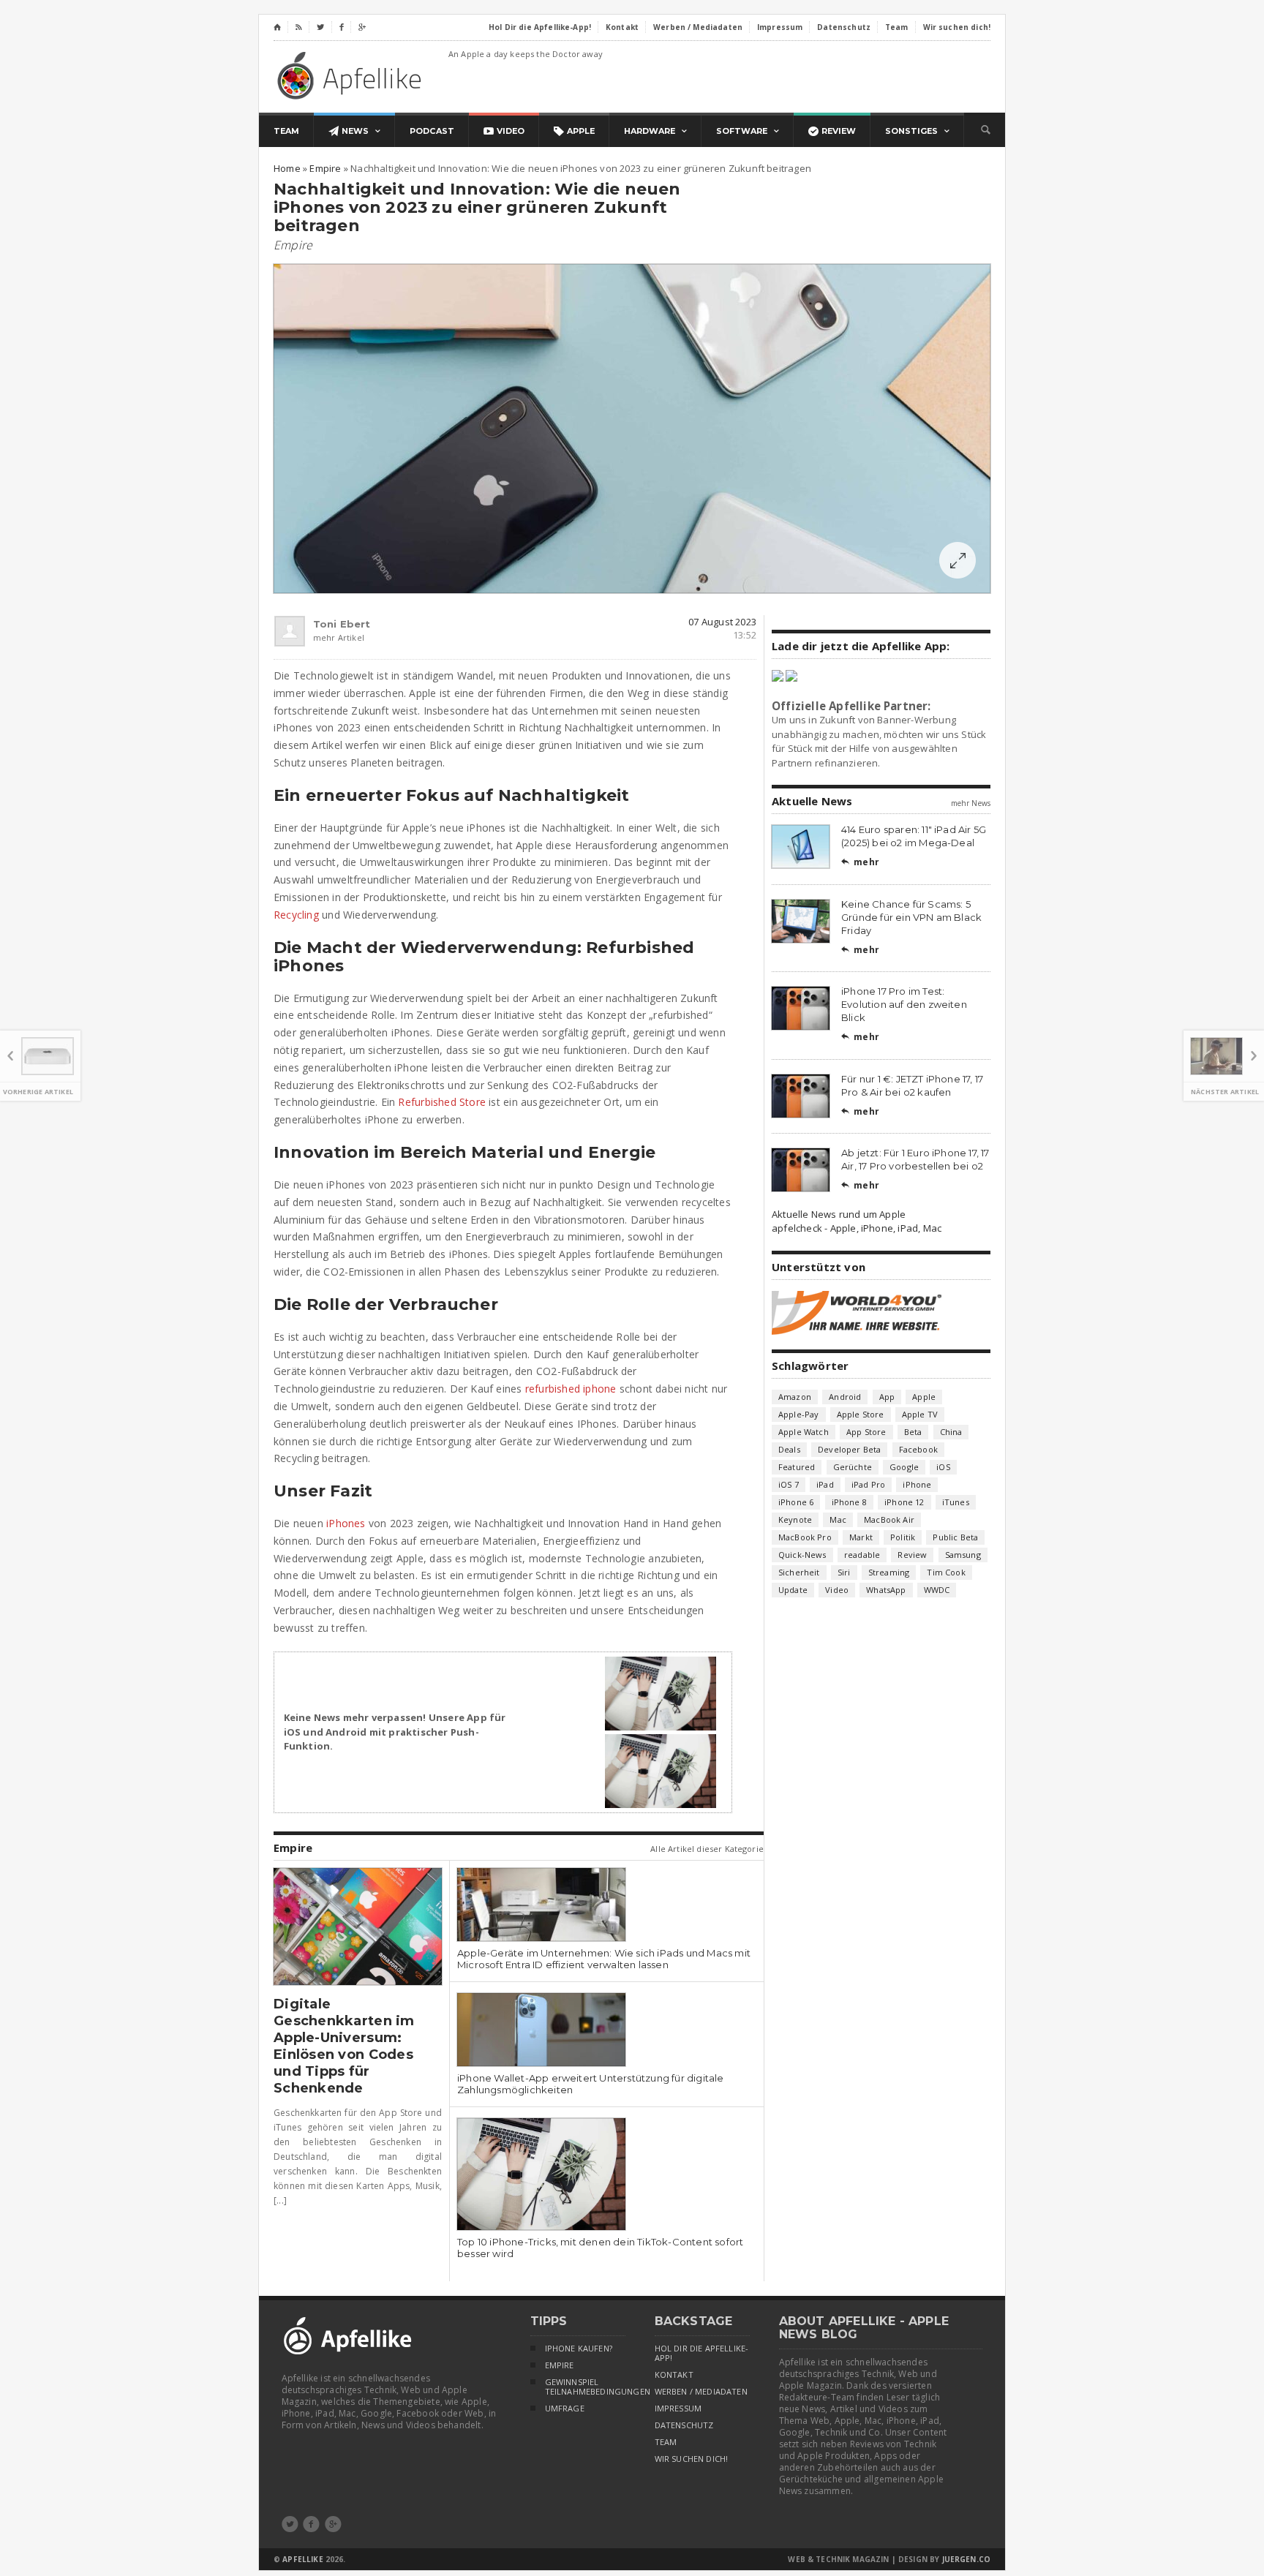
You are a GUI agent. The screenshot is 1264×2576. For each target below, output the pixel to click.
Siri (844, 1572)
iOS (943, 1467)
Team (666, 2442)
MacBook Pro (805, 1537)
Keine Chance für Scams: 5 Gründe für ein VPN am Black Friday (911, 917)
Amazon (795, 1397)
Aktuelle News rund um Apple (839, 1214)
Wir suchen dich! (692, 2459)
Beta (913, 1432)
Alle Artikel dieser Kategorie (707, 1849)
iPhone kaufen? (579, 2349)
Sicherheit (799, 1572)
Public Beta (955, 1537)
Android (845, 1397)
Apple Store (861, 1414)
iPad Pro (868, 1484)
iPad (825, 1484)
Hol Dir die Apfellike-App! (702, 2353)
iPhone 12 (904, 1502)
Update (793, 1590)
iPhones (346, 1523)
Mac (838, 1519)
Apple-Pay (799, 1414)
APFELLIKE (302, 2559)
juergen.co (967, 2559)
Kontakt (674, 2375)
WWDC (937, 1590)
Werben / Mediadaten (701, 2392)
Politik (903, 1537)
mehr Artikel (323, 637)
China (951, 1432)
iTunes (956, 1502)
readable (862, 1555)
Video (837, 1590)
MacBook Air (889, 1519)
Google (904, 1467)
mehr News (971, 803)
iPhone (917, 1484)
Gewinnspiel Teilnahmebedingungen (585, 2387)
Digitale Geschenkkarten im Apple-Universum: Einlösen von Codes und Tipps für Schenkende (344, 2046)
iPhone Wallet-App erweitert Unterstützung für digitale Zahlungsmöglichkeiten (591, 2084)
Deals (789, 1449)
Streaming (889, 1572)
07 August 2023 (722, 622)
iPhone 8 (849, 1502)
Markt (861, 1537)
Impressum (678, 2409)
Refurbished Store (442, 1102)
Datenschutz (684, 2425)
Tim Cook (946, 1572)
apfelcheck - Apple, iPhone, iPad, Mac (857, 1228)
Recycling (296, 915)
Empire (293, 245)
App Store (866, 1432)
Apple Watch (804, 1432)
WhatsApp (886, 1590)
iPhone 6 (796, 1502)
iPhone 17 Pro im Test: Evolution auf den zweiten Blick (904, 1004)
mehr (860, 862)
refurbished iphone (571, 1389)
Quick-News (802, 1555)
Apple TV (920, 1414)
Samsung (963, 1555)
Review (912, 1555)
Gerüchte (853, 1467)
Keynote (795, 1519)
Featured (797, 1467)
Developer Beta (849, 1449)
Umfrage (565, 2409)
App (887, 1397)
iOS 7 (789, 1484)
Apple (924, 1397)
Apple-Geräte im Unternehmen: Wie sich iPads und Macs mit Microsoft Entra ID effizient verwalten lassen (604, 1959)
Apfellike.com (352, 75)
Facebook (918, 1449)
